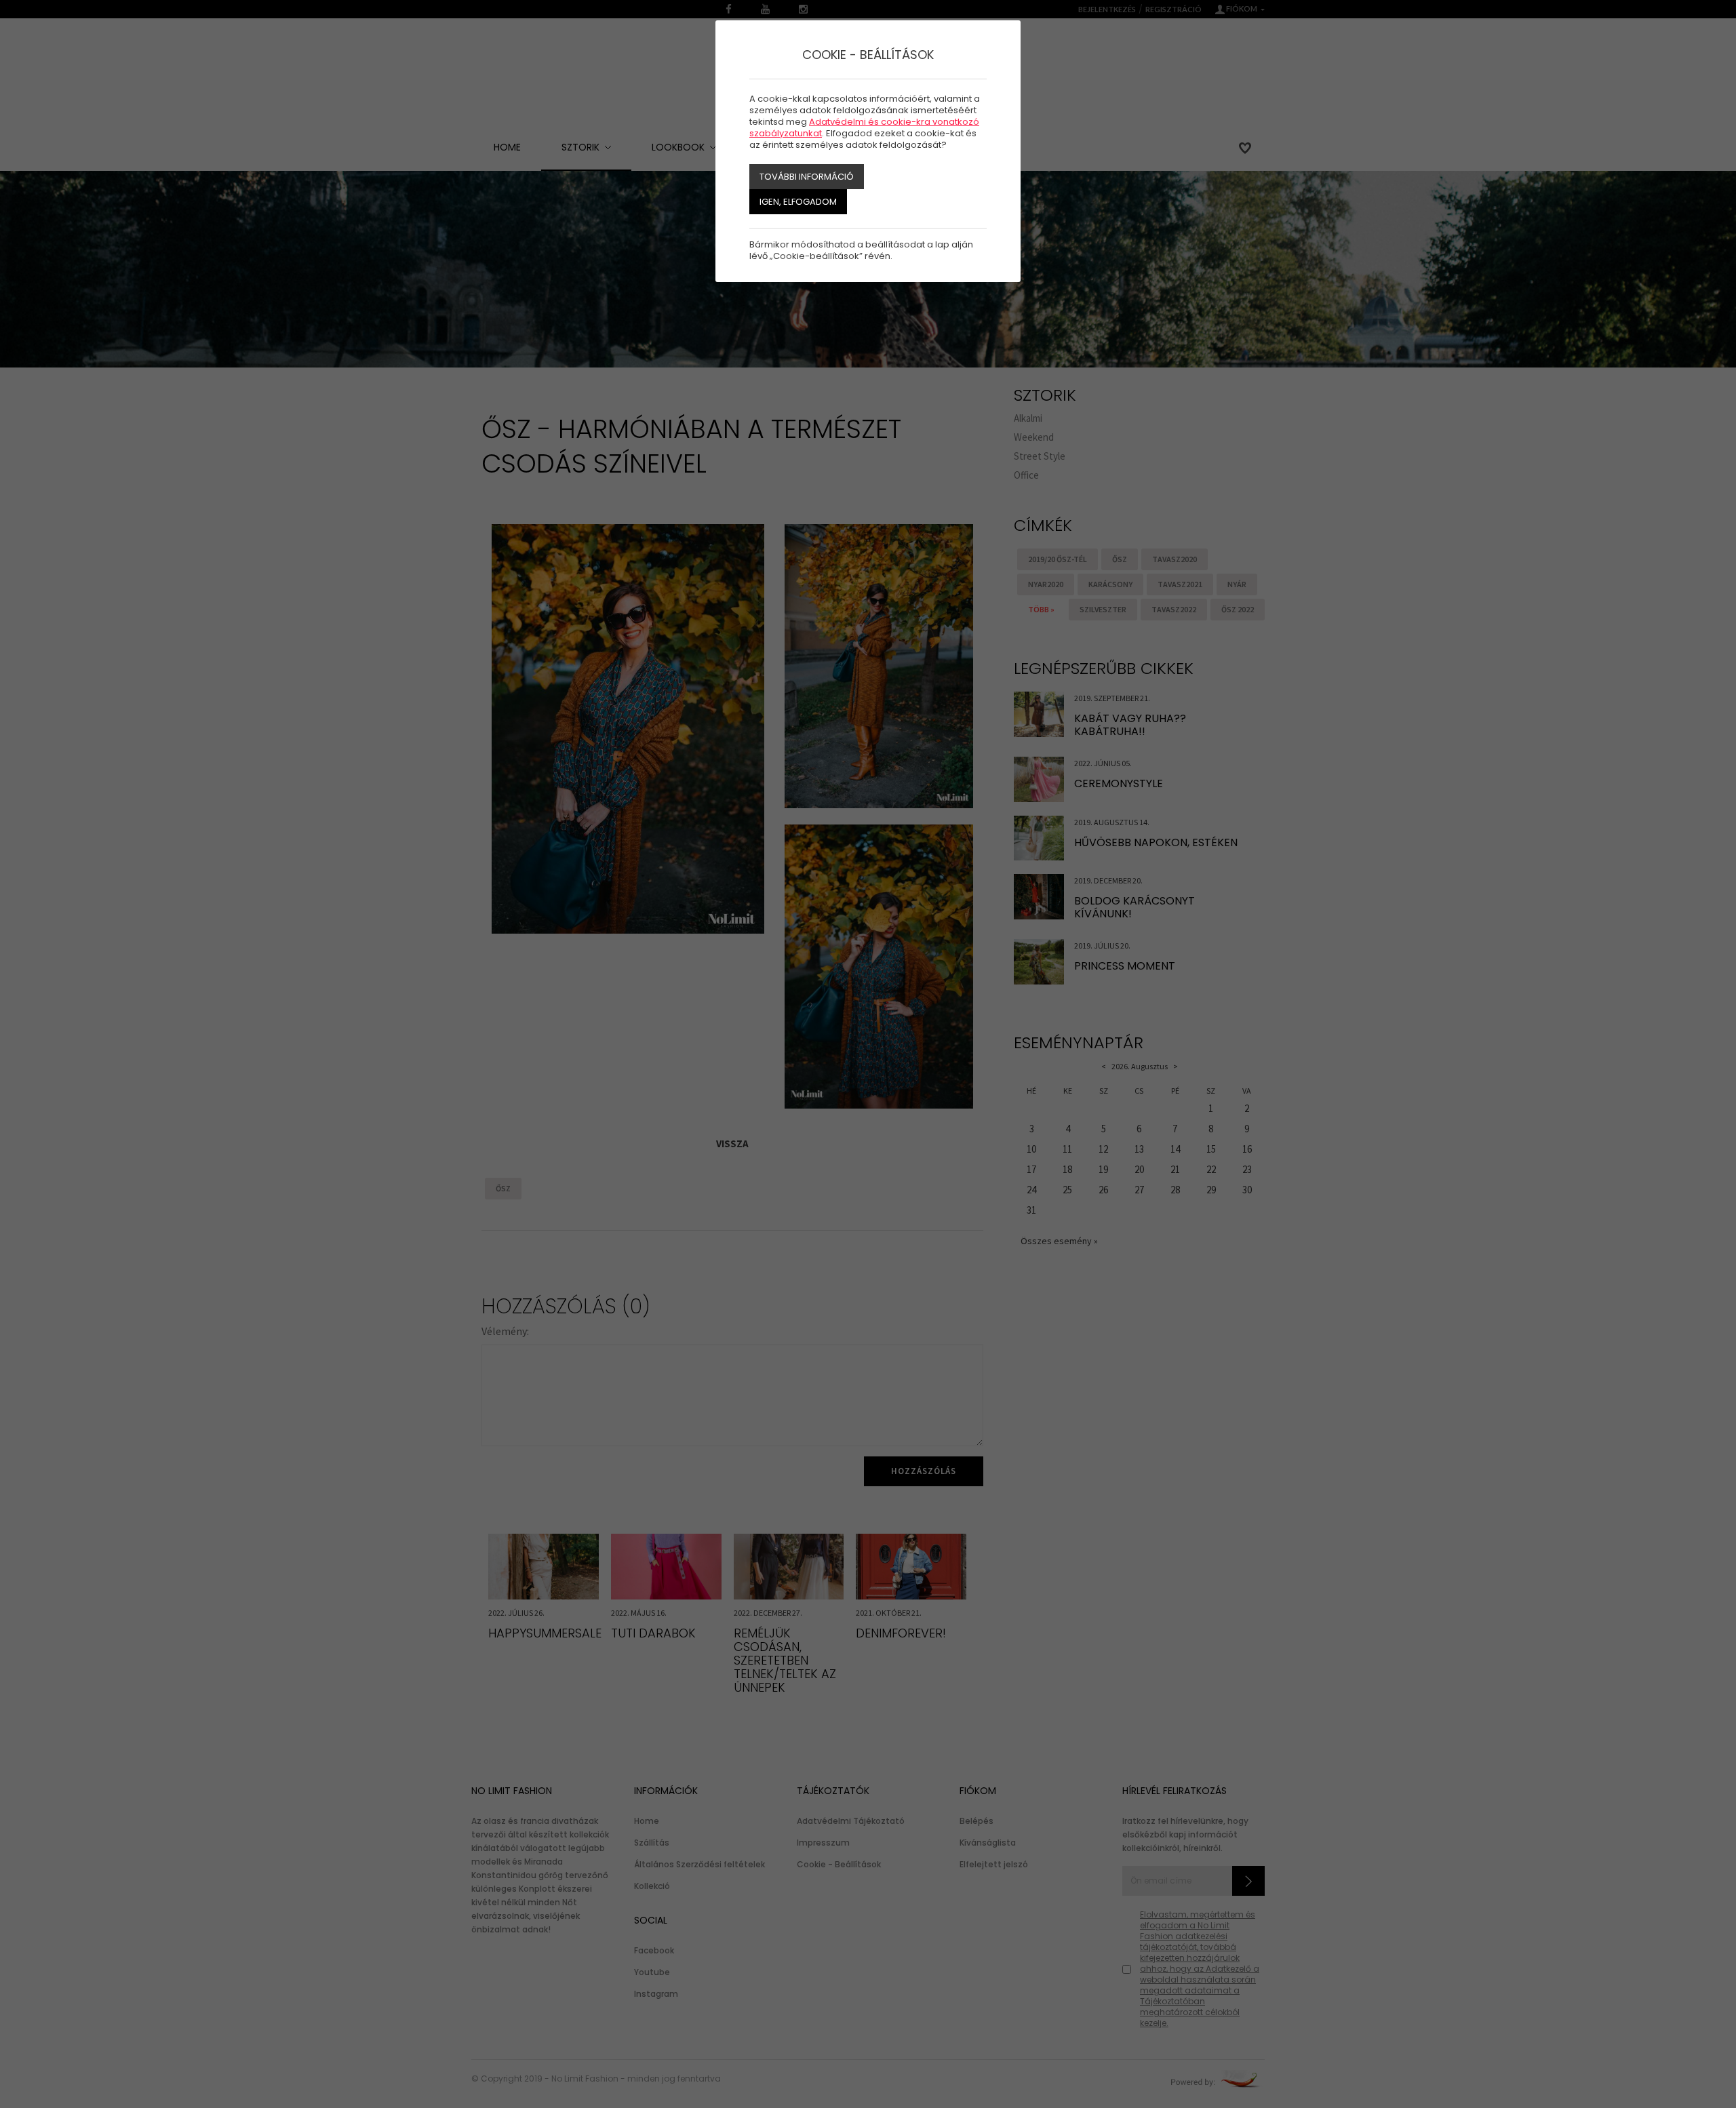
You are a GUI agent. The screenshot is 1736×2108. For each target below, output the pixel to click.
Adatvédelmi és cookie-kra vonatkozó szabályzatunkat (864, 127)
